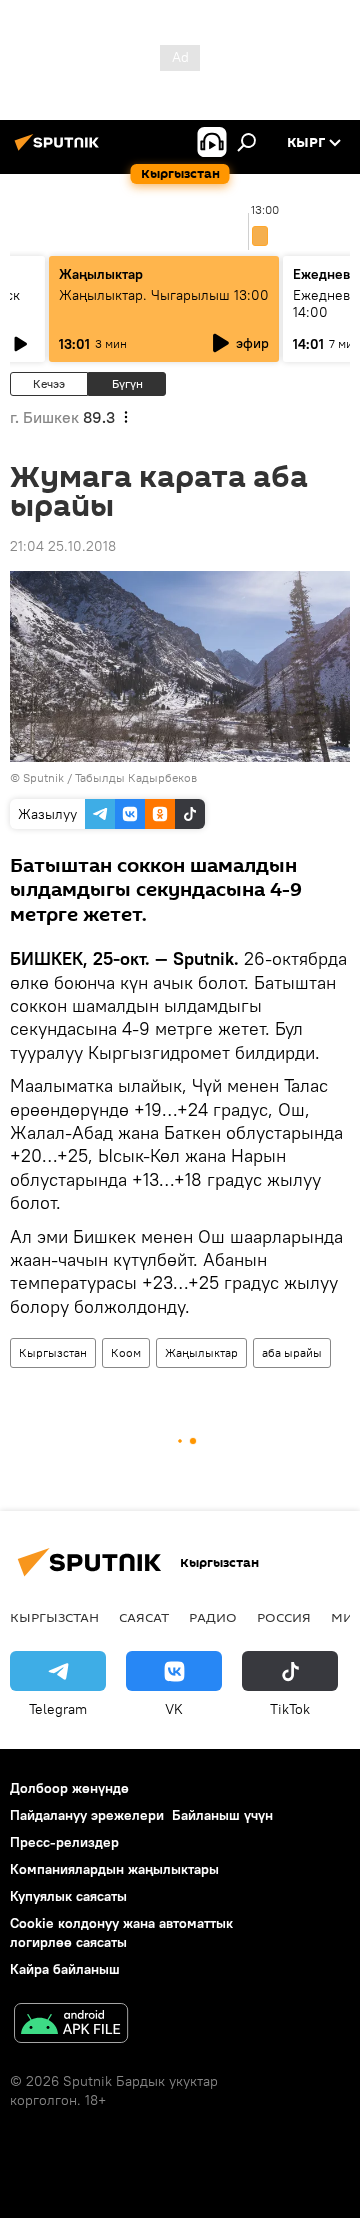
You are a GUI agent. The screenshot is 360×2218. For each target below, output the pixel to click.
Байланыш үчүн (222, 1815)
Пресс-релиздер (64, 1842)
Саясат (144, 1617)
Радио (213, 1617)
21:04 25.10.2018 (63, 546)
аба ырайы (292, 1352)
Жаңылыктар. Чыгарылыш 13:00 (164, 295)
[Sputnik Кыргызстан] (60, 150)
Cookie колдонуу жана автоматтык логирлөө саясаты (121, 1932)
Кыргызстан (53, 1352)
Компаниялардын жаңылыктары (114, 1869)
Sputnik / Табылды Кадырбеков (110, 777)
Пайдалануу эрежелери (87, 1815)
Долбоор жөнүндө (69, 1788)
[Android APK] (71, 2025)
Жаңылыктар (201, 1352)
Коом (126, 1352)
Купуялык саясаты (68, 1896)
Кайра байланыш (65, 1969)
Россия (284, 1617)
